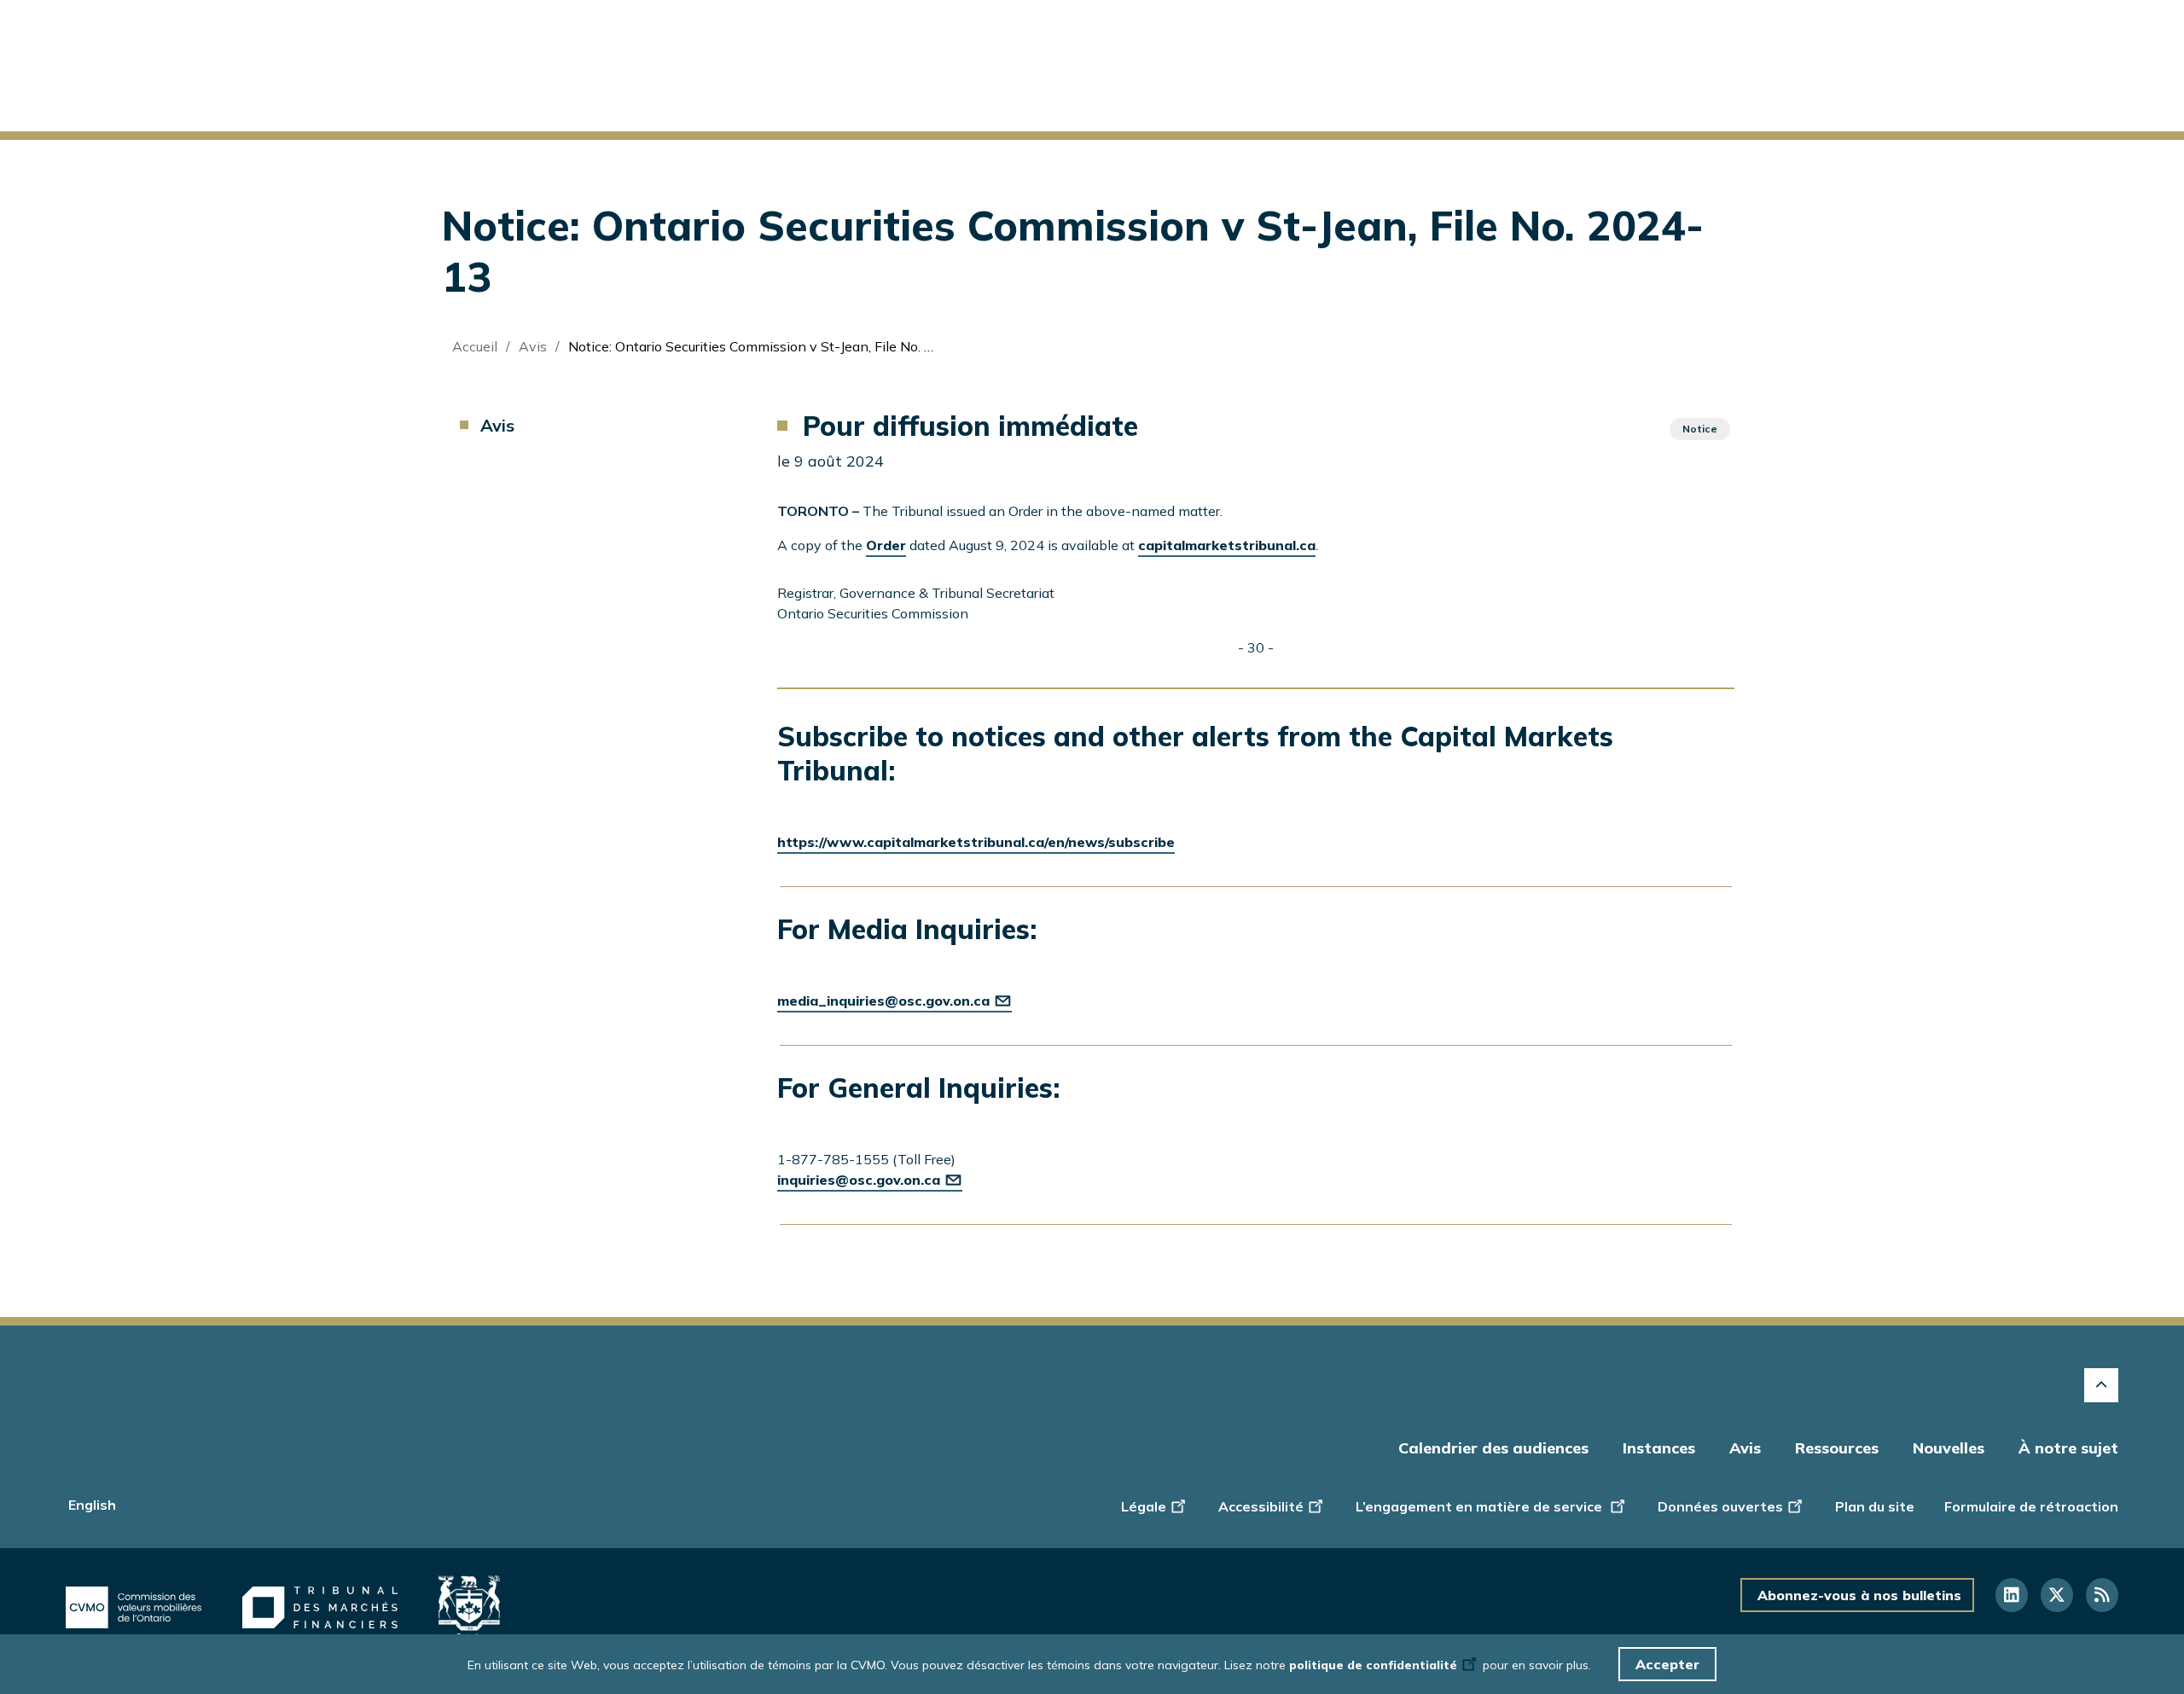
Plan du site (1875, 1506)
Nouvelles (1949, 1448)
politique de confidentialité (1373, 1665)
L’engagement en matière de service (1481, 1506)
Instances (1659, 1448)
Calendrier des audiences (1493, 1448)
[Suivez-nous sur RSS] (2102, 1595)
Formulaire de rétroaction (2031, 1506)
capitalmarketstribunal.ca (1227, 545)
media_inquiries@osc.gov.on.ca (883, 1001)
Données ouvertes (1720, 1506)
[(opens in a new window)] (134, 1608)
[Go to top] (2101, 1385)
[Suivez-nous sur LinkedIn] (2012, 1595)
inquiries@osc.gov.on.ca (859, 1180)
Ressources (1837, 1448)
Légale (1144, 1506)
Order (886, 545)
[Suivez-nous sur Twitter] (2057, 1595)
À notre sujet (2068, 1448)
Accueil (475, 346)
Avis (533, 346)
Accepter (1667, 1664)
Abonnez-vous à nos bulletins (1859, 1595)
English (92, 1505)
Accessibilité (1261, 1506)
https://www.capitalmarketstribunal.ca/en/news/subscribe (976, 842)
